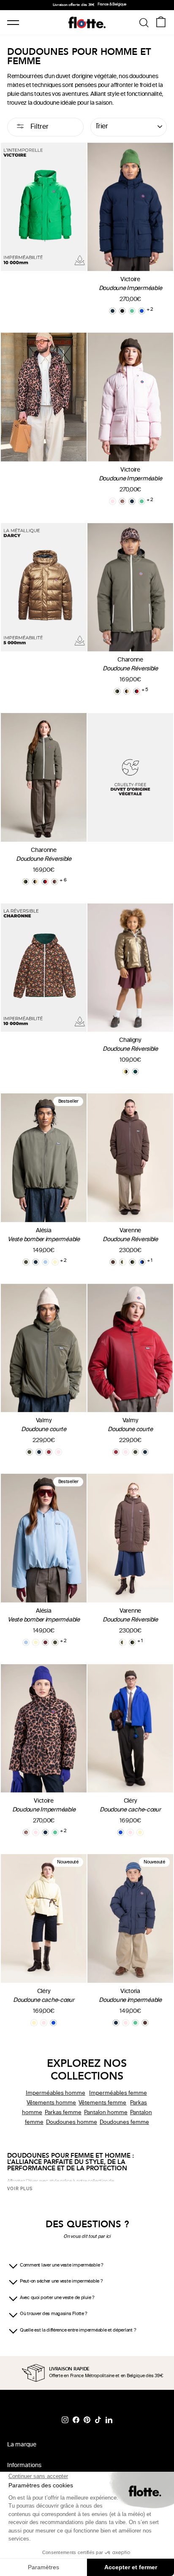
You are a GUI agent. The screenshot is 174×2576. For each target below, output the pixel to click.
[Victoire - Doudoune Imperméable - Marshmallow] (113, 501)
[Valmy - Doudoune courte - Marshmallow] (58, 1452)
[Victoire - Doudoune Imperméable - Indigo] (113, 311)
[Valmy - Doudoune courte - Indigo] (39, 1452)
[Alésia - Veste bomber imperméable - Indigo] (36, 1262)
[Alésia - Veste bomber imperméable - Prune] (45, 1642)
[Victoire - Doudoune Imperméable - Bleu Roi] (142, 311)
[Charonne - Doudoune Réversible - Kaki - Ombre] (117, 691)
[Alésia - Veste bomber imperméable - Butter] (55, 1262)
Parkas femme (63, 2112)
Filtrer (39, 127)
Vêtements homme (52, 2103)
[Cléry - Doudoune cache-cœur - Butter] (140, 1832)
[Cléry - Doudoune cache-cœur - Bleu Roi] (121, 1832)
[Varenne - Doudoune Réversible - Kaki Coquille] (123, 1262)
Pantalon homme (106, 2112)
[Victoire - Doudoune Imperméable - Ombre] (122, 311)
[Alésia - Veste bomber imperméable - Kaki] (26, 1262)
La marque (22, 2445)
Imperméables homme (56, 2093)
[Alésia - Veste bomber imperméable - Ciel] (45, 1262)
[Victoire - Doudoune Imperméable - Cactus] (132, 311)
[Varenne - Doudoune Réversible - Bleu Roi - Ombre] (142, 1262)
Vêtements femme (103, 2103)
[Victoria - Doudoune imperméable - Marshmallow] (126, 2023)
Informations (24, 2466)
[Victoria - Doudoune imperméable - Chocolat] (145, 2023)
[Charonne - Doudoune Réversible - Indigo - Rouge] (137, 691)
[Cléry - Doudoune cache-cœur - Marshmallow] (130, 1832)
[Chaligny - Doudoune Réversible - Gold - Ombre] (126, 1072)
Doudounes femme (124, 2122)
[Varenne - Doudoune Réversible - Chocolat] (113, 1262)
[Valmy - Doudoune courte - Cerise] (49, 1452)
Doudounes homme (72, 2122)
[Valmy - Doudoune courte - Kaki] (29, 1452)
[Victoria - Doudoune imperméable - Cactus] (135, 2023)
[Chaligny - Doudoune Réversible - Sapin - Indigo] (135, 1072)
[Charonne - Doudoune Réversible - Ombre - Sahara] (127, 691)
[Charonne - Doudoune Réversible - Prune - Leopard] (55, 882)
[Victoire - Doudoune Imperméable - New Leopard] (122, 501)
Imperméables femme (118, 2093)
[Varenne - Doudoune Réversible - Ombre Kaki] (132, 1262)
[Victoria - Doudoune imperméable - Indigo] (116, 2023)
